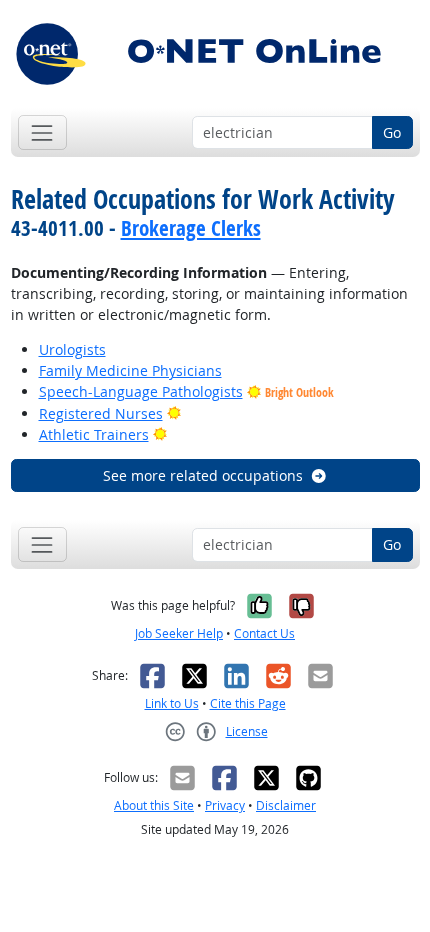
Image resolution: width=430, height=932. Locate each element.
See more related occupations (203, 475)
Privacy (225, 805)
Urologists (72, 349)
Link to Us (172, 703)
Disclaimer (286, 805)
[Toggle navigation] (42, 132)
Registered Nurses (101, 413)
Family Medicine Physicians (130, 370)
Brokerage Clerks (191, 228)
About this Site (154, 805)
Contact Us (264, 633)
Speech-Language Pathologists (141, 391)
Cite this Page (248, 703)
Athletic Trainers (94, 434)
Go (392, 132)
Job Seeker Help (179, 633)
